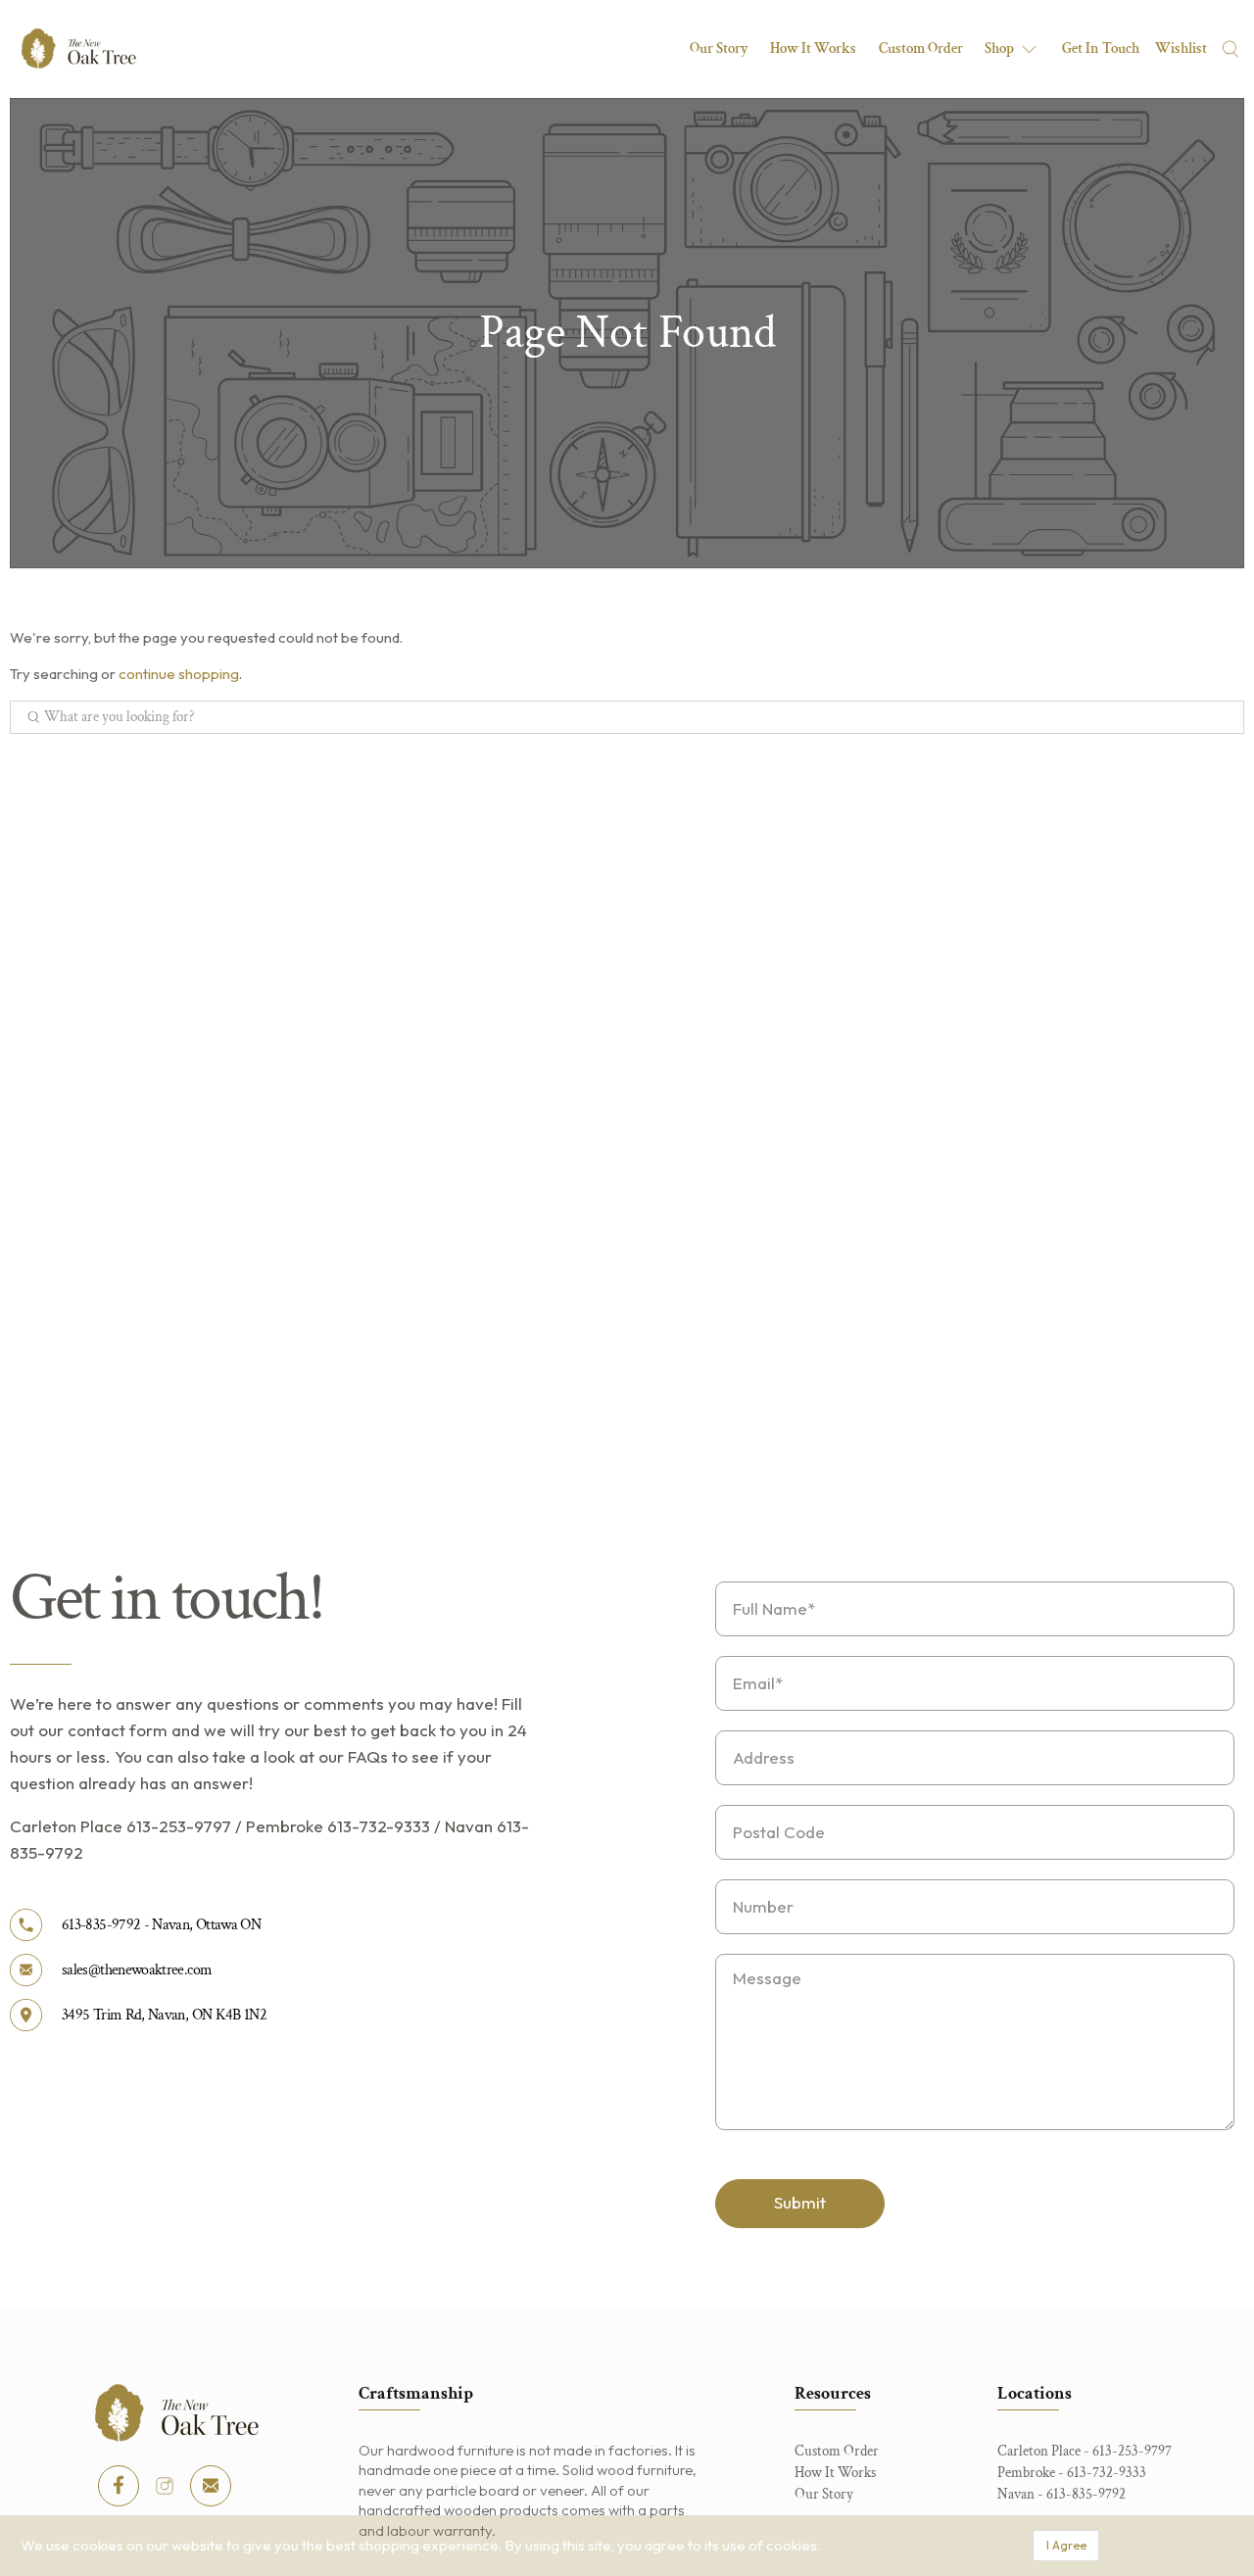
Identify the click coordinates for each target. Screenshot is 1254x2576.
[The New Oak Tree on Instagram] (165, 2486)
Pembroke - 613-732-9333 (1072, 2473)
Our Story (719, 49)
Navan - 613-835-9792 (1061, 2494)
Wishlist (1181, 49)
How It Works (813, 49)
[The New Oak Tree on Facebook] (119, 2486)
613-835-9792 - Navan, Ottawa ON (161, 1925)
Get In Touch (1101, 49)
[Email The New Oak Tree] (211, 2486)
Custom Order (921, 49)
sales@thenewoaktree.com (137, 1970)
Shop (999, 49)
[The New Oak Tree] (78, 49)
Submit (800, 2202)
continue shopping (179, 674)
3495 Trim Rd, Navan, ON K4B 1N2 (164, 2015)
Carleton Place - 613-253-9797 (1085, 2451)
